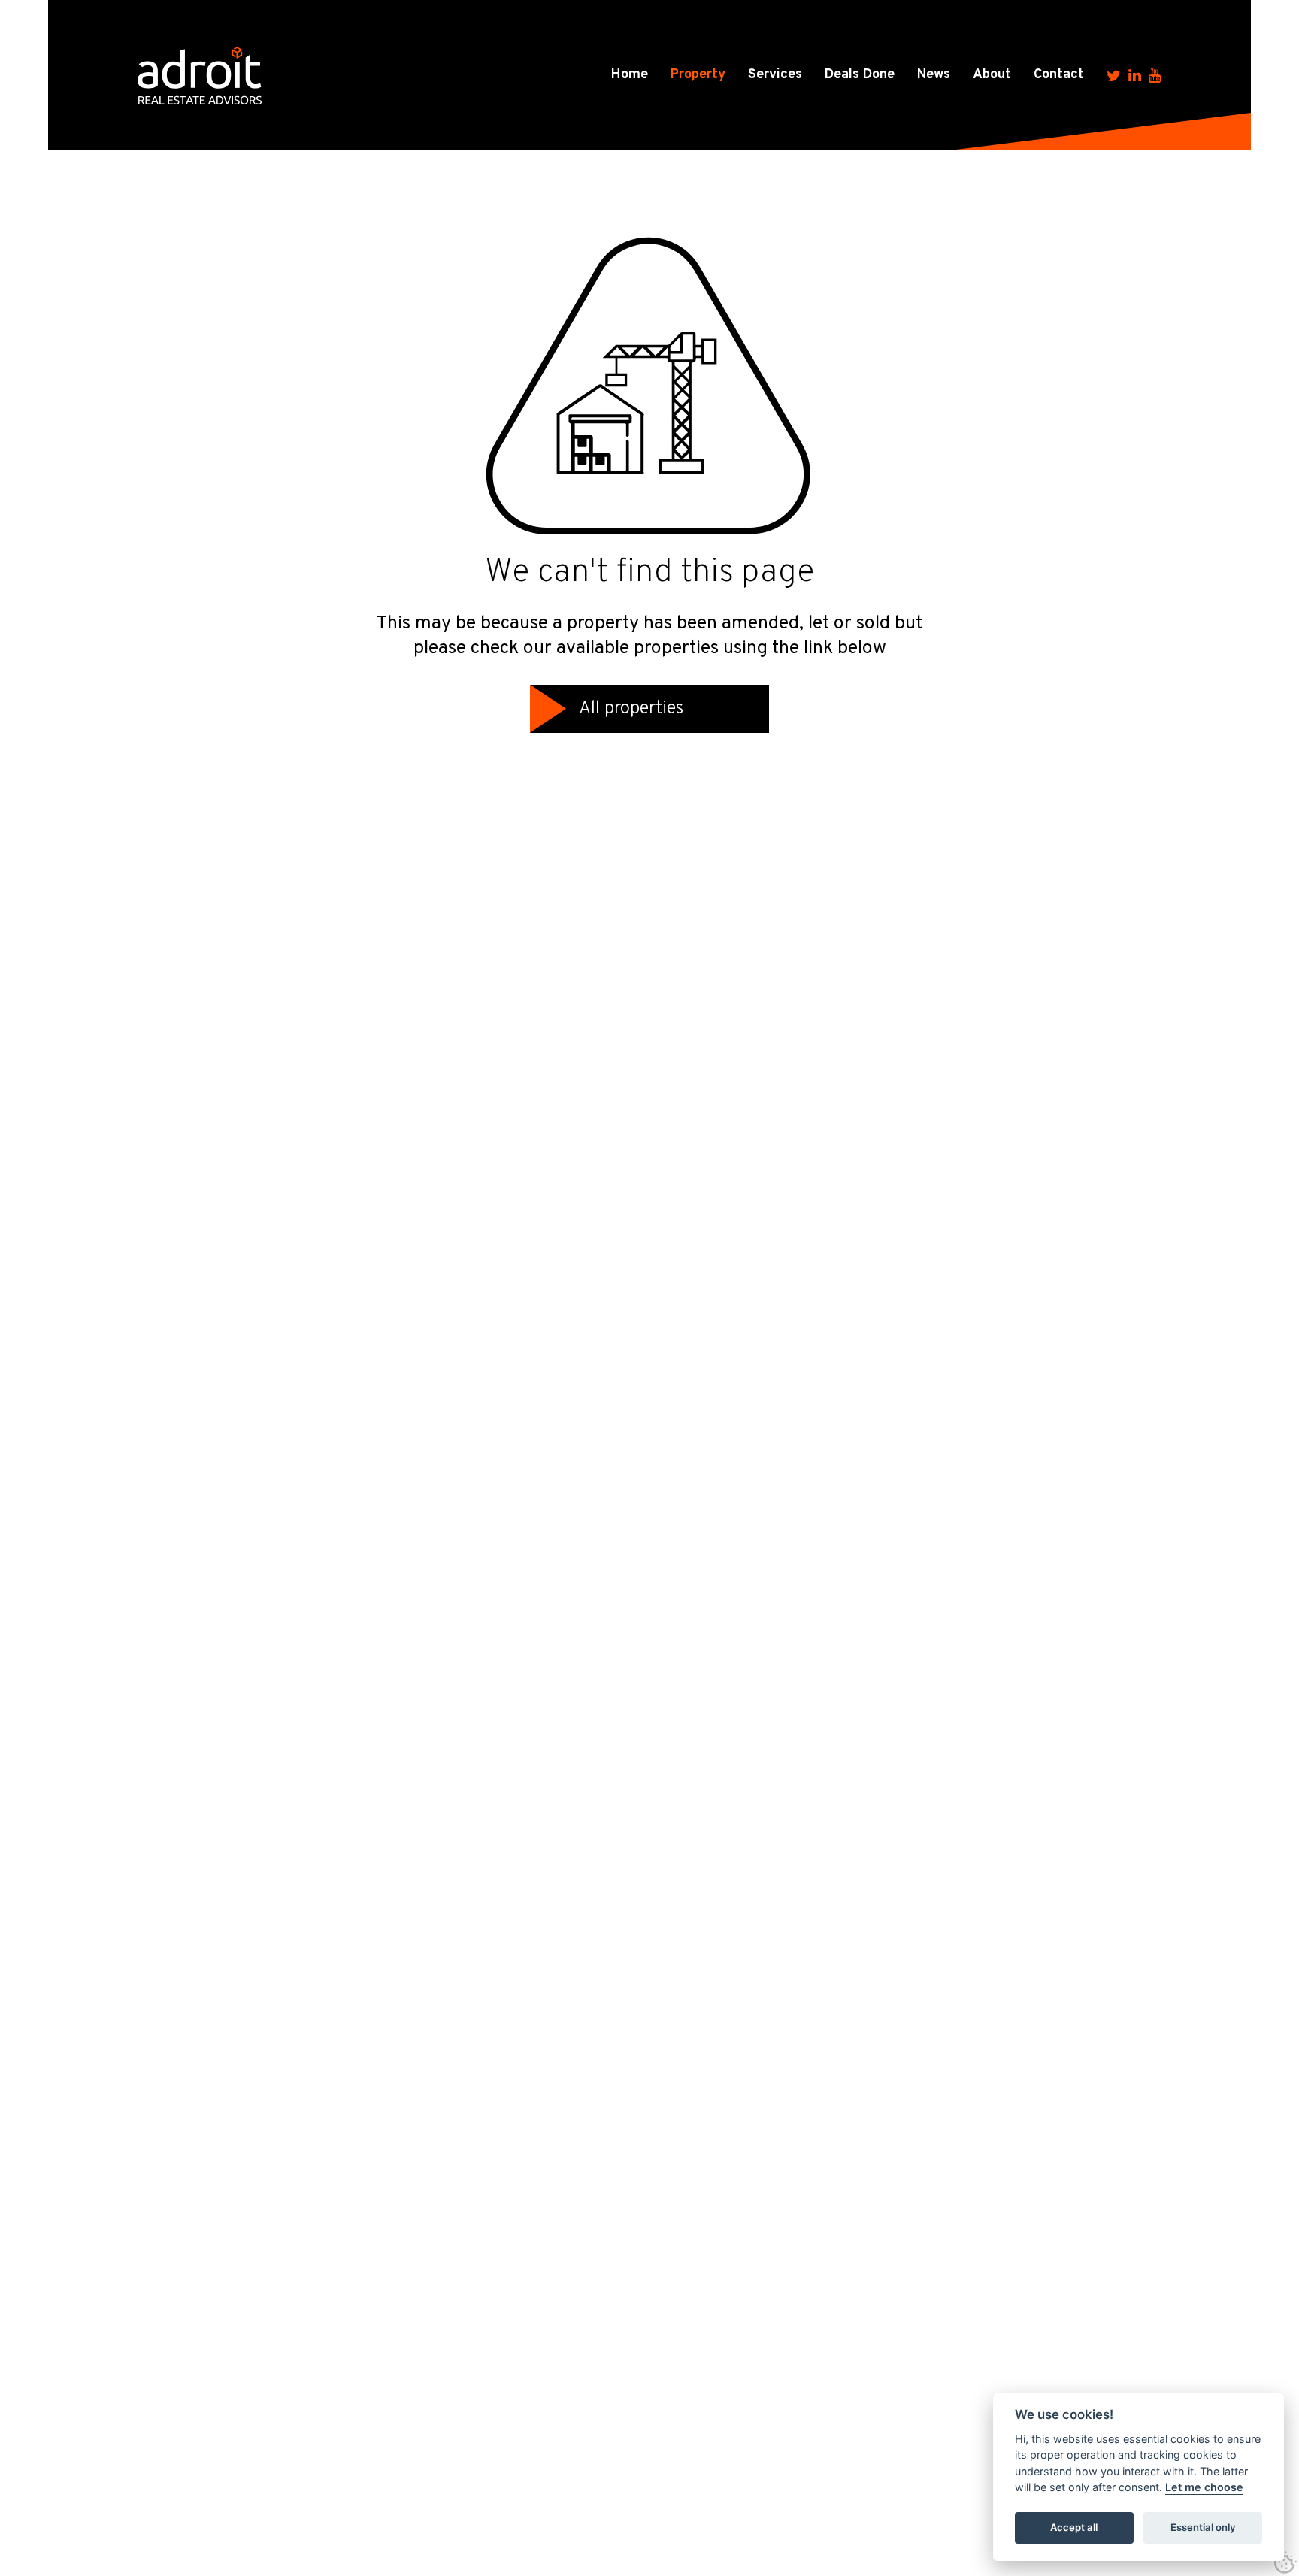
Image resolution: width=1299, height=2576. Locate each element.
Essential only (1203, 2528)
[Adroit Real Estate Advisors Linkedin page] (1135, 75)
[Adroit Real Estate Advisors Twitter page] (1114, 75)
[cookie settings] (1285, 2562)
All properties (631, 709)
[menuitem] (630, 75)
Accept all (1074, 2528)
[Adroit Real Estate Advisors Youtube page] (1155, 75)
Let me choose (1204, 2488)
